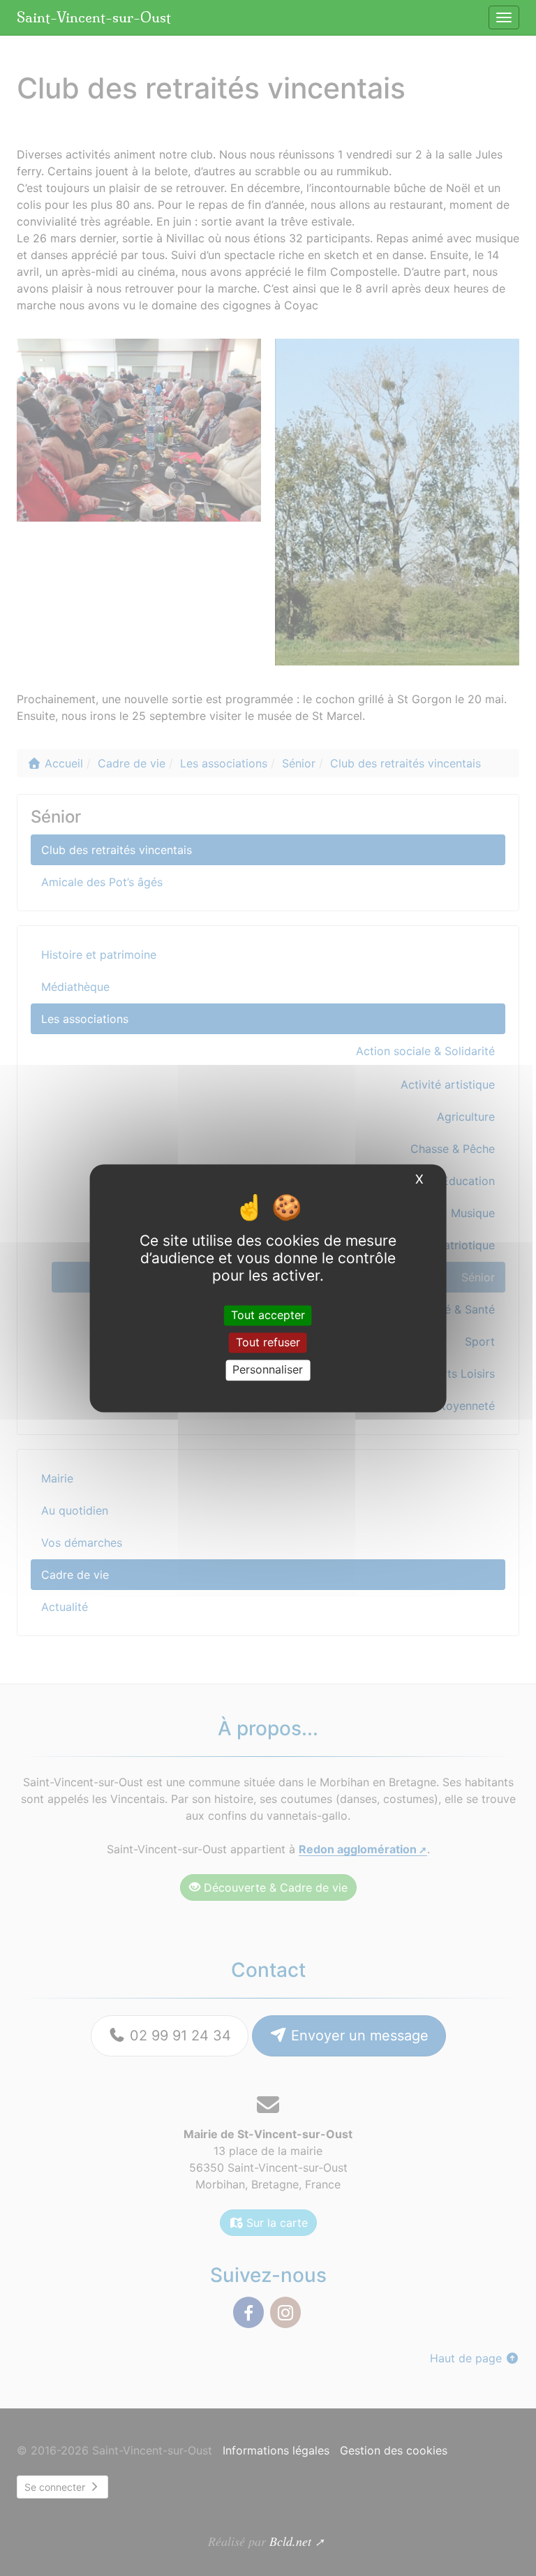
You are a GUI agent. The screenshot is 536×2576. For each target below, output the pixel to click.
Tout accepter (268, 1315)
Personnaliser (268, 1370)
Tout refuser (268, 1343)
